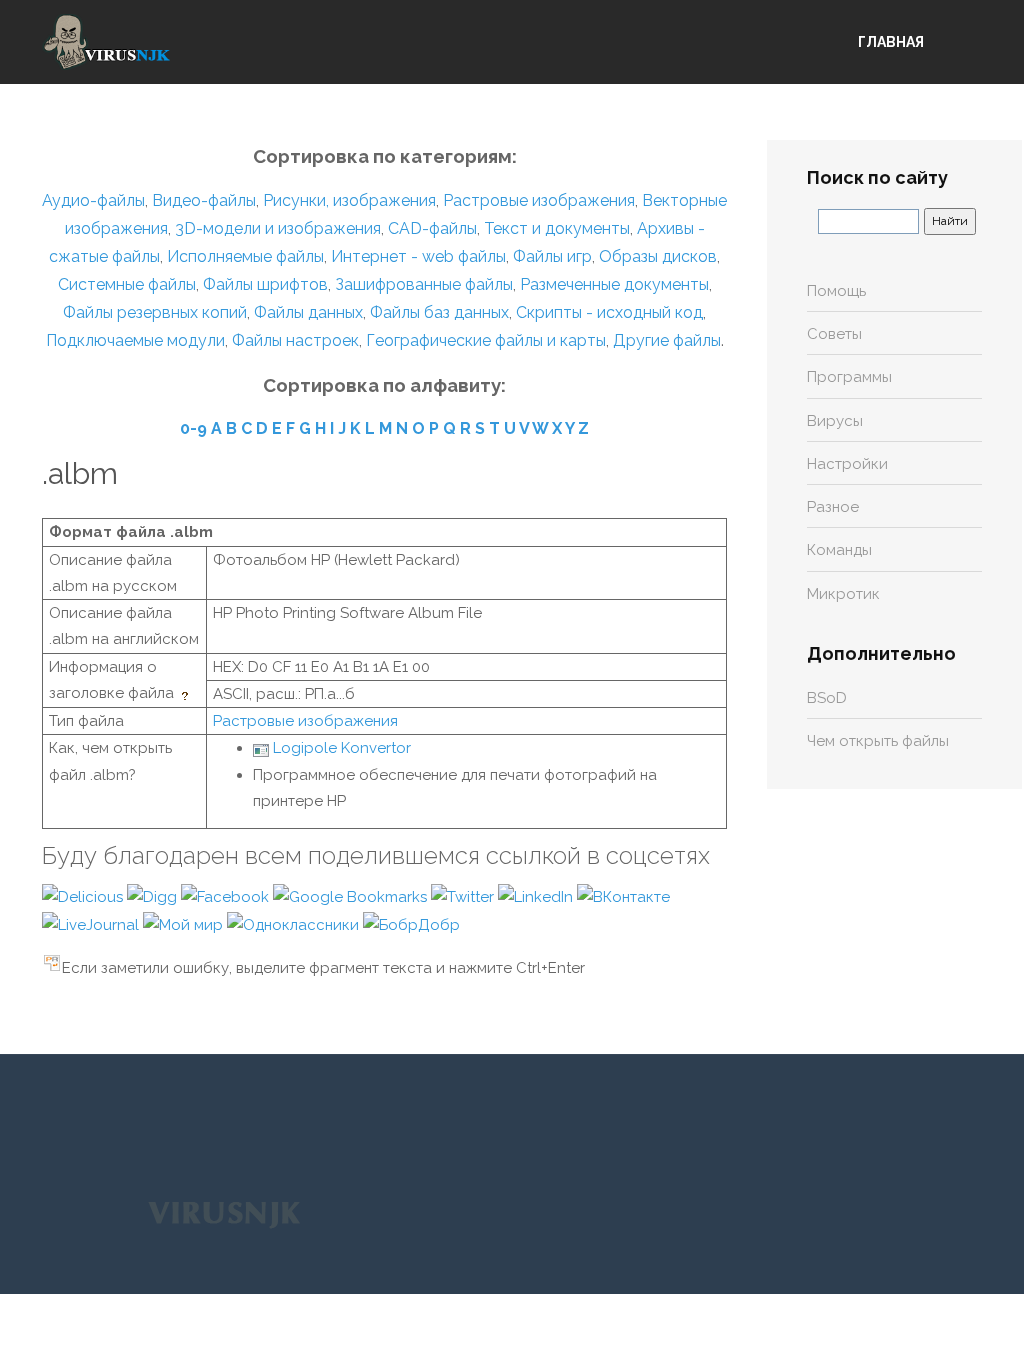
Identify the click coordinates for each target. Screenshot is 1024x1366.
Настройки (847, 464)
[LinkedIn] (537, 896)
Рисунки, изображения (349, 200)
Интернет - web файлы (418, 256)
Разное (833, 507)
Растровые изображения (539, 200)
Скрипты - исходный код (609, 312)
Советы (834, 334)
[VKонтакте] (623, 896)
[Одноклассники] (295, 924)
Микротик (843, 594)
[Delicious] (84, 896)
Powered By (224, 1213)
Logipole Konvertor (342, 748)
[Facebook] (227, 896)
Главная (891, 42)
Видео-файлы (204, 200)
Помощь (836, 291)
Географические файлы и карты (486, 340)
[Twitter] (464, 896)
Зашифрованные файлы (424, 284)
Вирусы (835, 421)
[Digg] (154, 896)
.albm (80, 473)
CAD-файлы (432, 228)
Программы (849, 377)
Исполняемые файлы (245, 256)
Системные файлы (127, 284)
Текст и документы (555, 228)
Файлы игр (552, 256)
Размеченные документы (614, 284)
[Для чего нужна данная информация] (187, 693)
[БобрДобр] (411, 924)
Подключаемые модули (135, 340)
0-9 (193, 428)
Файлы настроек (295, 340)
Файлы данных (308, 312)
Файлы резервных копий (155, 312)
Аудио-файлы (93, 200)
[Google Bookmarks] (352, 896)
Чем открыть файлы (878, 741)
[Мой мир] (185, 924)
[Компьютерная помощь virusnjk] (107, 42)
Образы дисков (658, 256)
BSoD (827, 698)
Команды (839, 550)
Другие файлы (667, 340)
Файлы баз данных (439, 312)
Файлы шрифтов (265, 284)
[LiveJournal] (92, 924)
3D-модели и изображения (278, 228)
